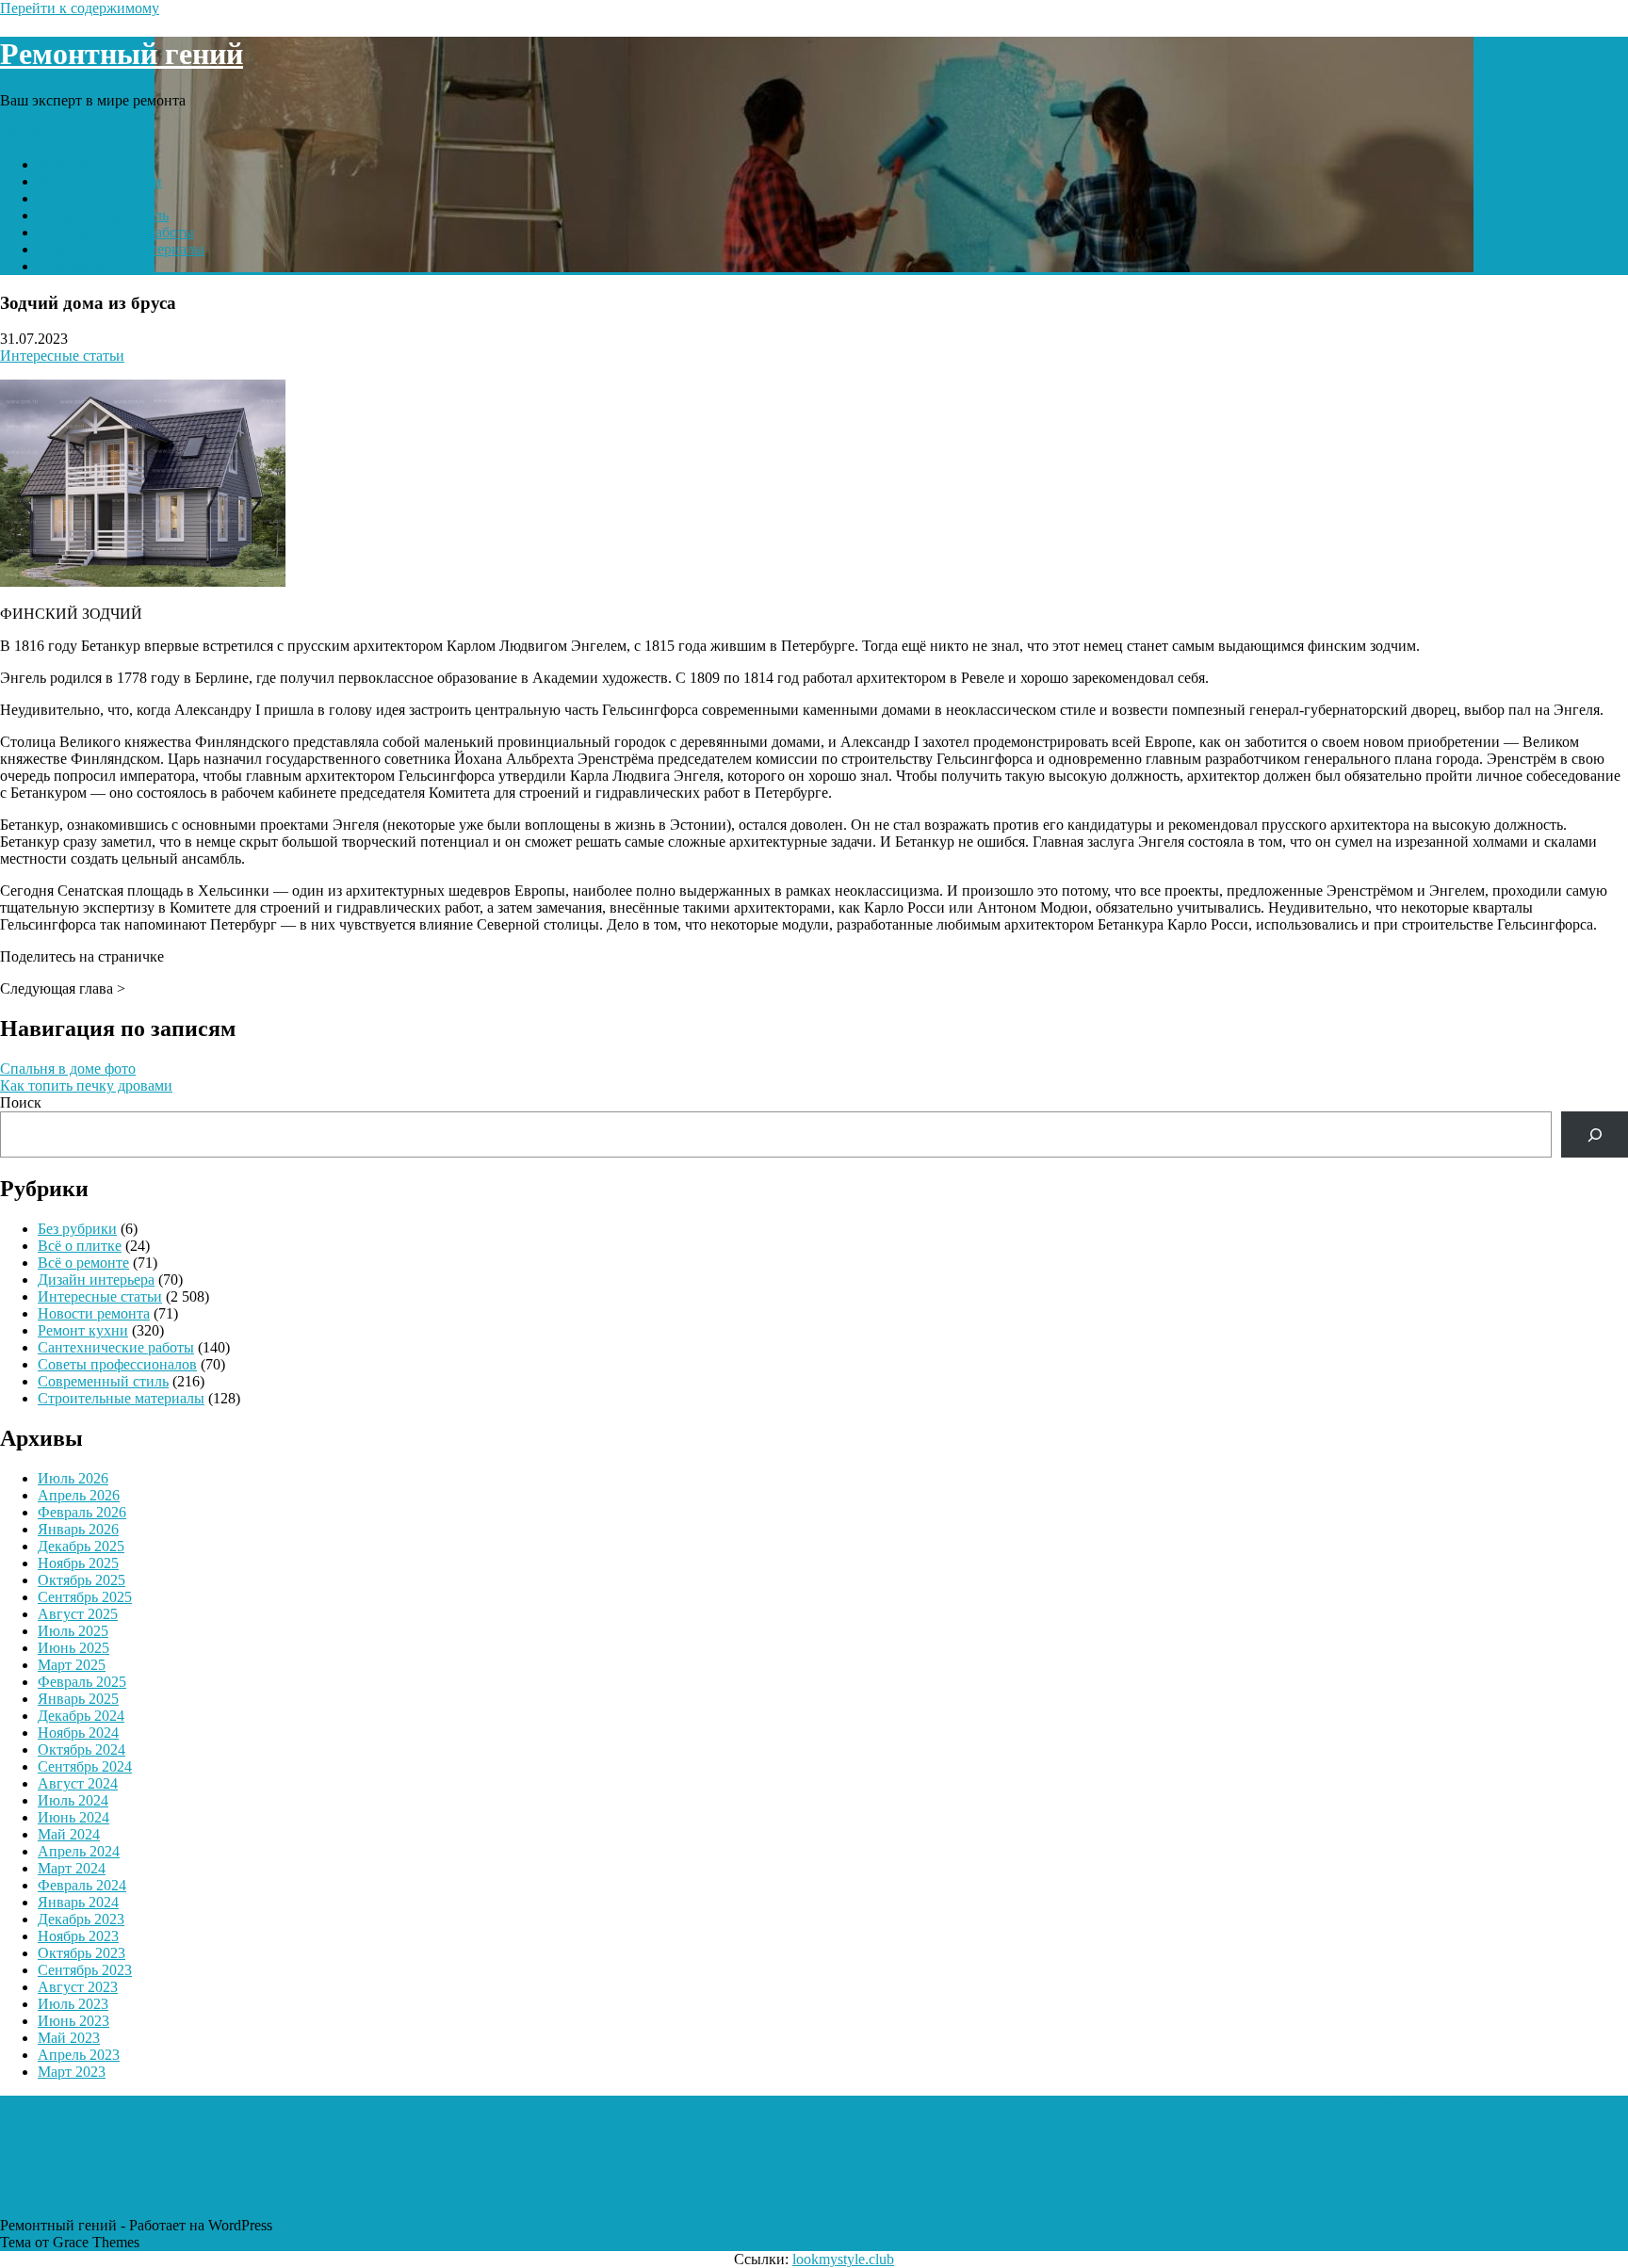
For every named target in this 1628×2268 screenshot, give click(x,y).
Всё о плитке (80, 1246)
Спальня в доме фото (68, 1069)
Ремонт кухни (83, 198)
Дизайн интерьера (96, 1280)
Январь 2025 (78, 1699)
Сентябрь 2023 (85, 1970)
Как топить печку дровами (86, 1085)
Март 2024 (72, 1868)
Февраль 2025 (82, 1682)
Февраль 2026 (82, 1512)
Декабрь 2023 (81, 1919)
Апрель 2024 (79, 1851)
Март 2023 (72, 2072)
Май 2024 (69, 1834)
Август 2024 (78, 1783)
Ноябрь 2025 (78, 1563)
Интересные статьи (100, 181)
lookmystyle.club (843, 2259)
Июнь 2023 (73, 2021)
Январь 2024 (78, 1902)
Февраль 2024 (82, 1885)
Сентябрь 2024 (85, 1766)
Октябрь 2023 (81, 1953)
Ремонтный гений (122, 54)
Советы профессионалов (117, 1364)
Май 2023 (69, 2038)
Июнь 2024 (73, 1817)
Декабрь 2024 (81, 1716)
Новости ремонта (94, 266)
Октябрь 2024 (81, 1750)
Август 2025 (78, 1614)
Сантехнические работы (116, 232)
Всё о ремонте (83, 1263)
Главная (63, 164)
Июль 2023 (73, 2004)
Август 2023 (78, 1987)
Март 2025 (72, 1665)
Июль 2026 (73, 1478)
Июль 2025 (73, 1631)
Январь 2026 (78, 1529)
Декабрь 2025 (81, 1546)
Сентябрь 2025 (85, 1597)
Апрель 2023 (79, 2055)
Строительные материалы (121, 249)
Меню (20, 132)
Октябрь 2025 (81, 1580)
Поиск (21, 1102)
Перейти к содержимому (80, 8)
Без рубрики (77, 1229)
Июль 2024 (73, 1800)
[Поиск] (1595, 1134)
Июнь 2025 (73, 1648)
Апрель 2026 (79, 1495)
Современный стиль (103, 215)
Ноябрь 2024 (78, 1733)
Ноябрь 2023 (78, 1936)
